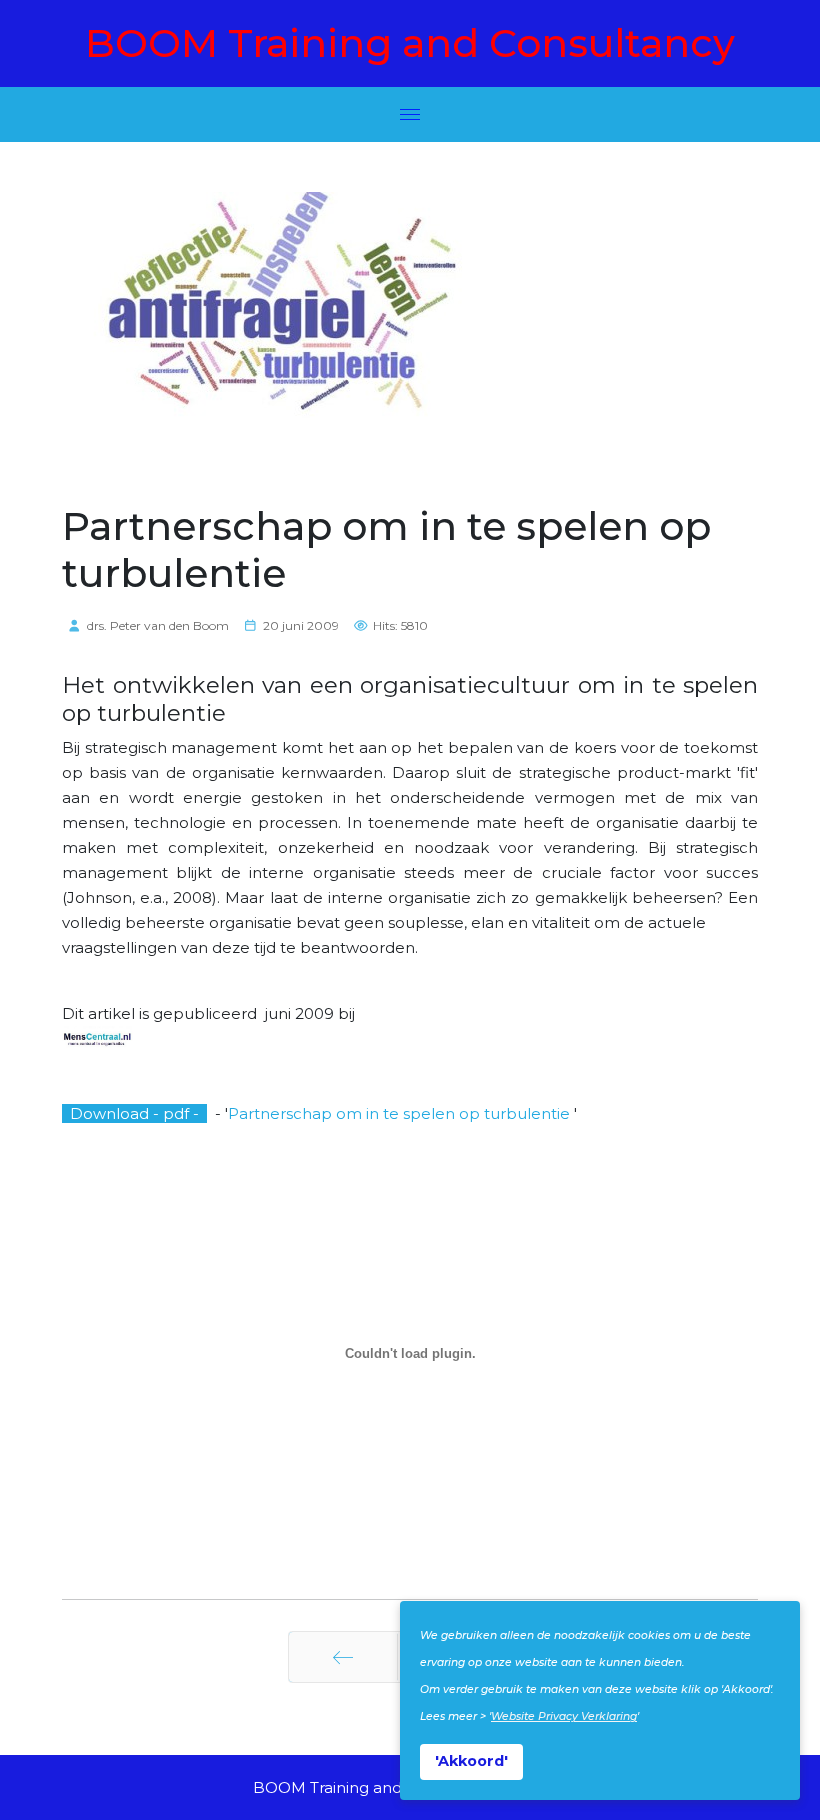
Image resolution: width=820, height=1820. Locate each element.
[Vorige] (343, 1657)
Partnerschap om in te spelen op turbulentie (401, 1113)
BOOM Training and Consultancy (410, 43)
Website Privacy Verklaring (564, 1716)
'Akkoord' (471, 1761)
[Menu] (410, 114)
